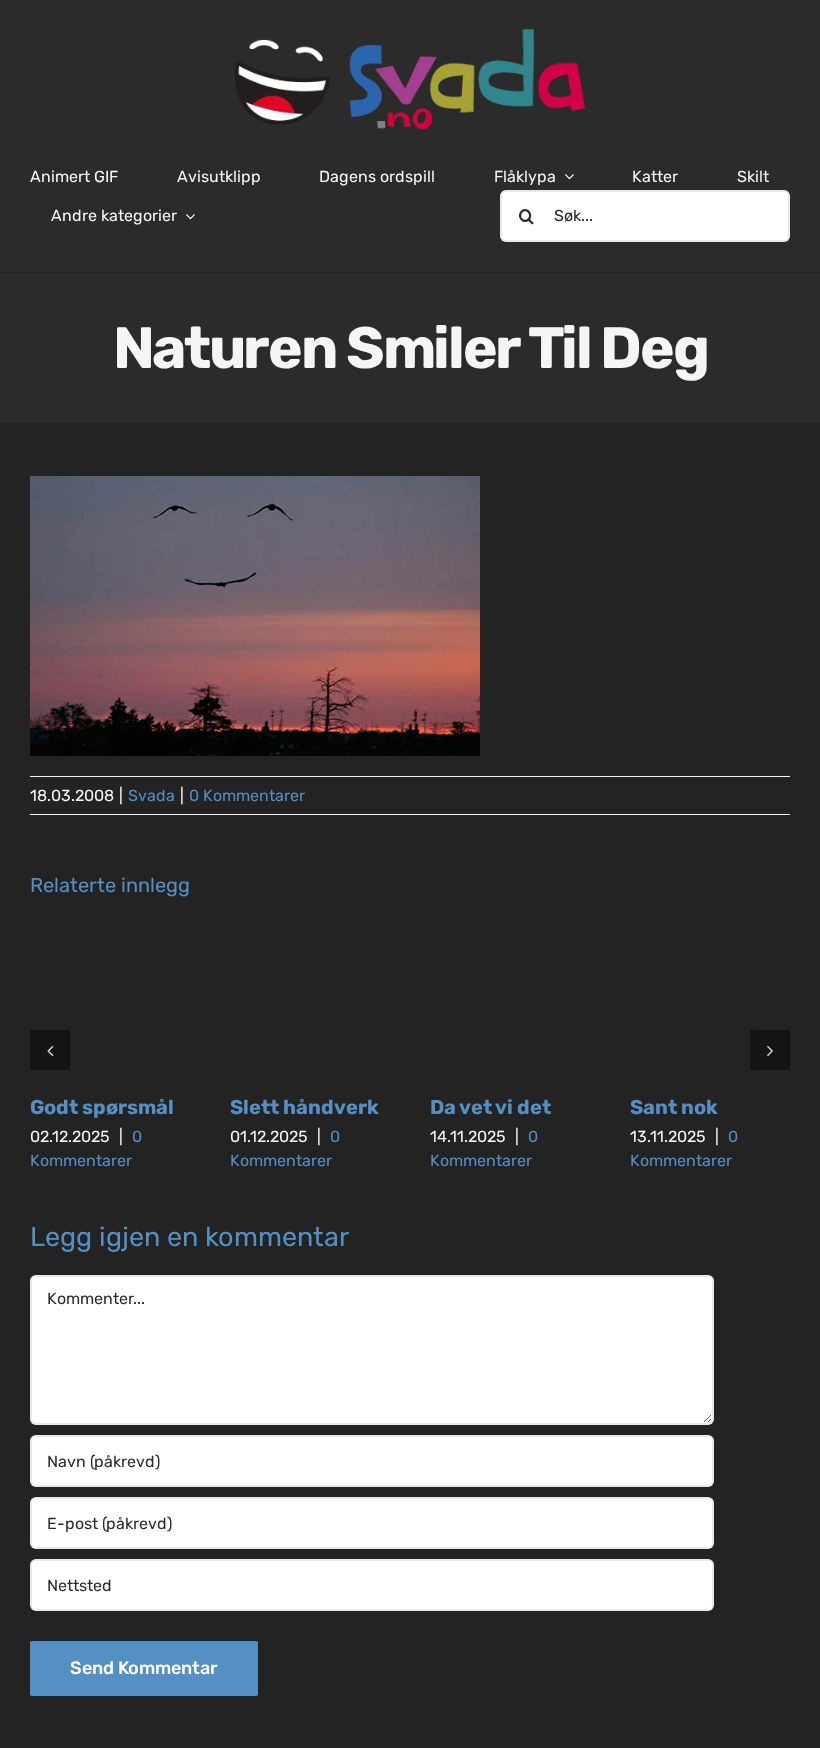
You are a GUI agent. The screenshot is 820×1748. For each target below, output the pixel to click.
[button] (50, 1050)
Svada (151, 795)
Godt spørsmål (102, 1107)
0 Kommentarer (247, 795)
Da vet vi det (490, 1107)
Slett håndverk (304, 1107)
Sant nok (674, 1107)
